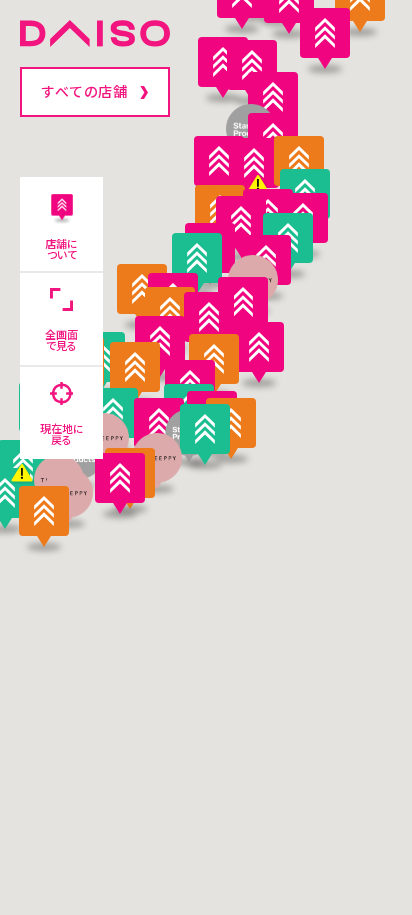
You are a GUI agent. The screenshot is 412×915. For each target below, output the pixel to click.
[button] (259, 352)
